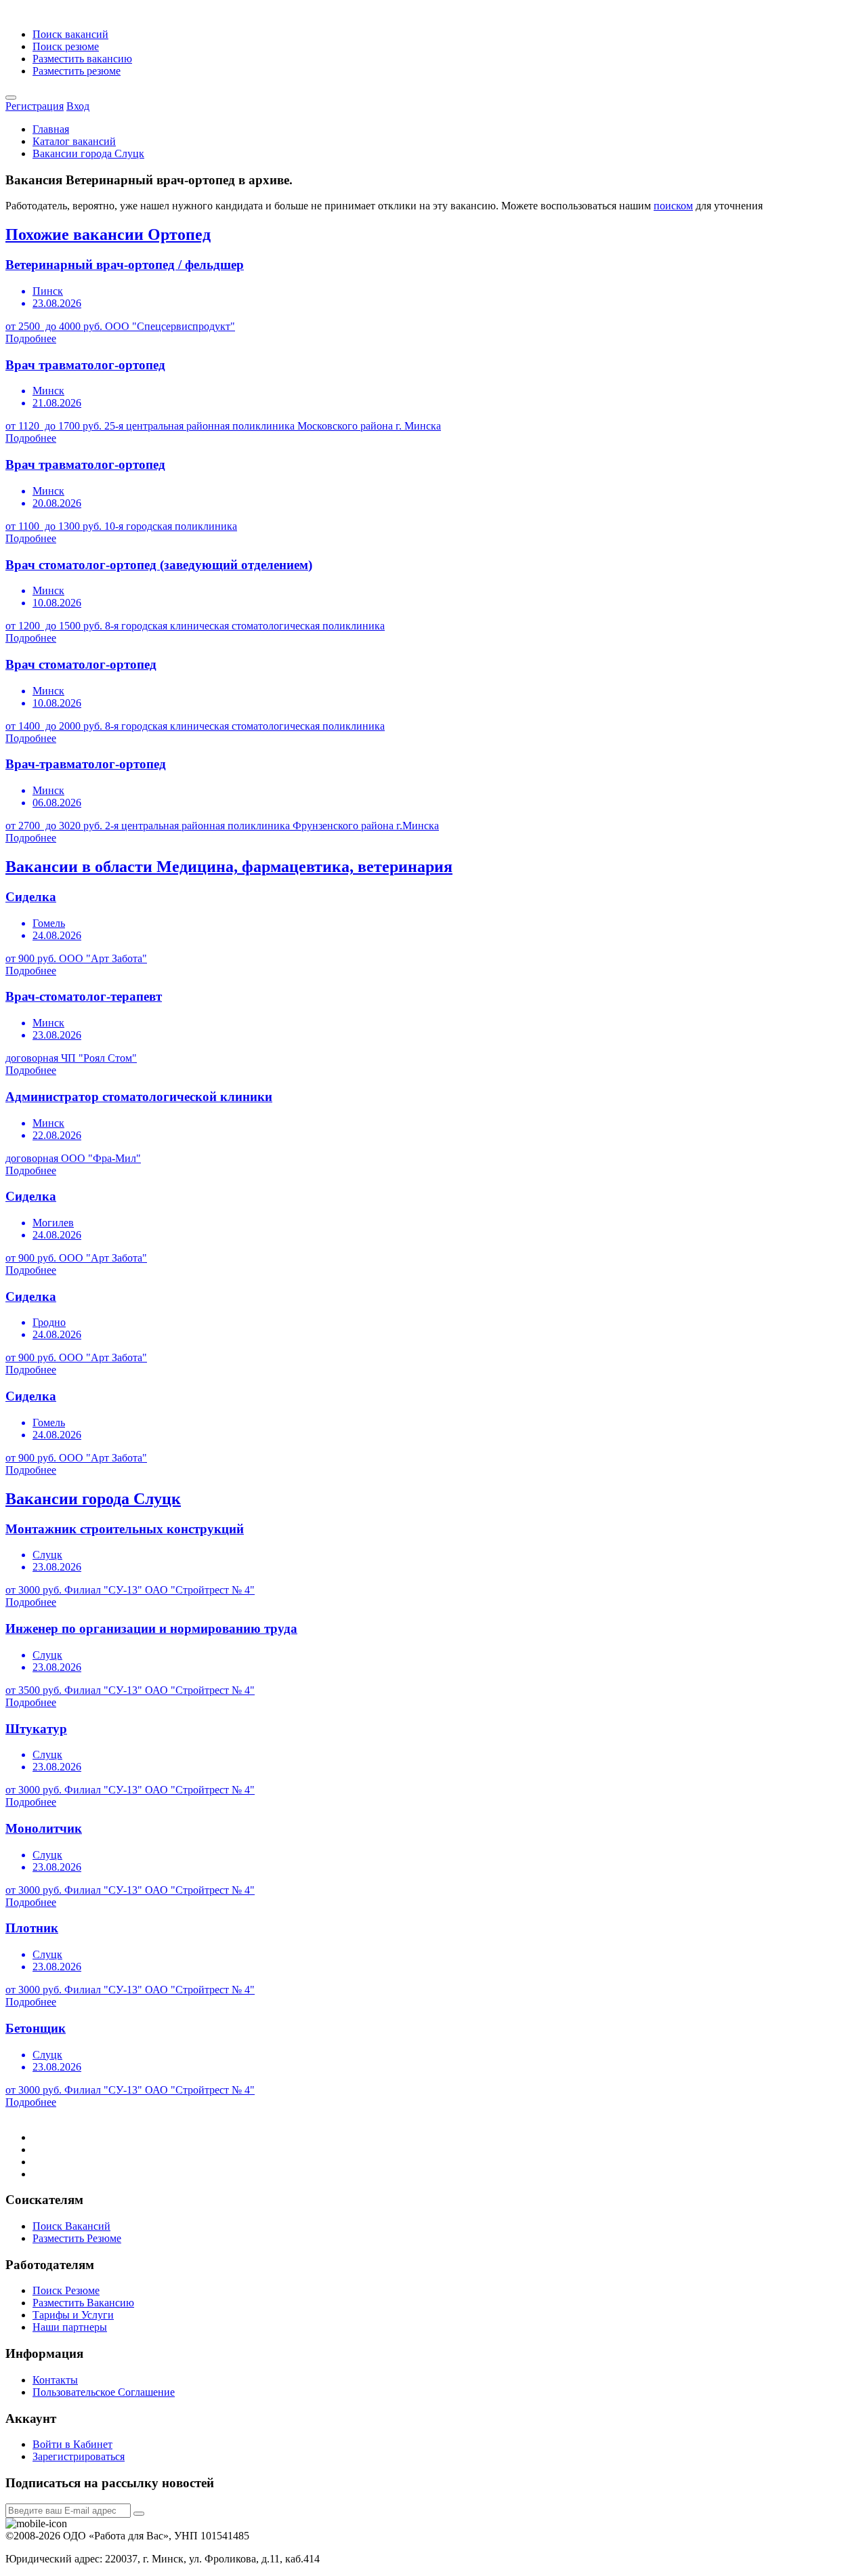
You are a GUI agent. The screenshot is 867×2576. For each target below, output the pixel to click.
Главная (51, 129)
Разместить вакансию (82, 59)
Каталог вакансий (74, 141)
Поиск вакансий (70, 34)
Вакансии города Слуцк (88, 153)
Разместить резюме (77, 71)
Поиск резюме (66, 46)
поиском (673, 206)
